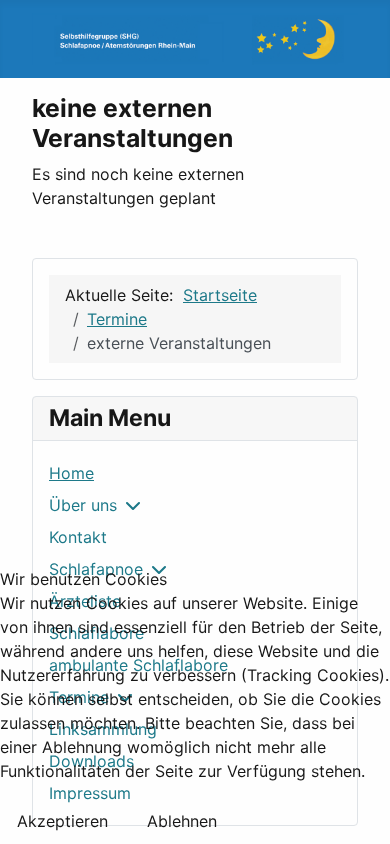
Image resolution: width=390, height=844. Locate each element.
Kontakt (78, 537)
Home (71, 473)
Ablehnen (182, 821)
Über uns (83, 505)
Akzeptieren (62, 821)
